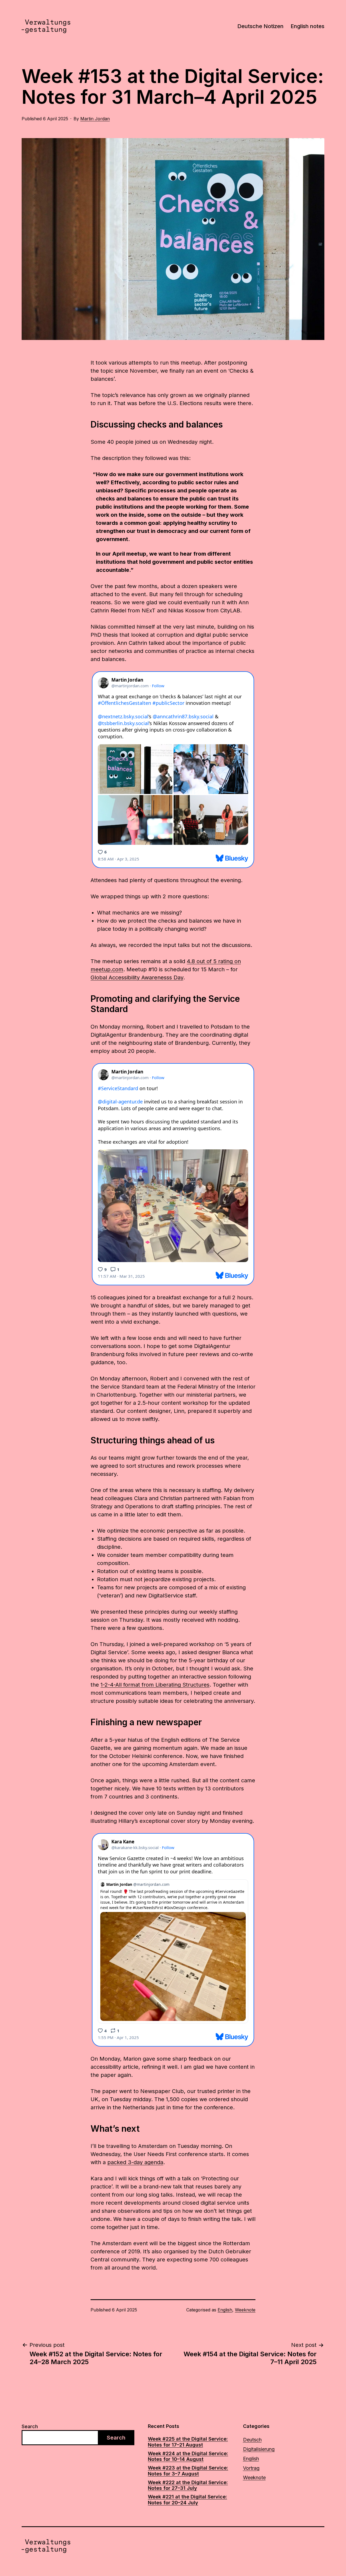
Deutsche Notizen (260, 26)
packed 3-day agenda (135, 2162)
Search (30, 2426)
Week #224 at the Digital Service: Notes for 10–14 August (188, 2456)
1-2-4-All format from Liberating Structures (155, 1685)
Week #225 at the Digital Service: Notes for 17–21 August (188, 2442)
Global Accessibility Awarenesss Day (137, 977)
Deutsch (252, 2440)
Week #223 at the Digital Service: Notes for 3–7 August (188, 2471)
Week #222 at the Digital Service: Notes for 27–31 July (188, 2485)
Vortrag (251, 2468)
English (225, 2310)
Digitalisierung (259, 2449)
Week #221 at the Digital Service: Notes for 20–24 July (187, 2500)
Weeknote (245, 2310)
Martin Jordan (95, 119)
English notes (307, 26)
